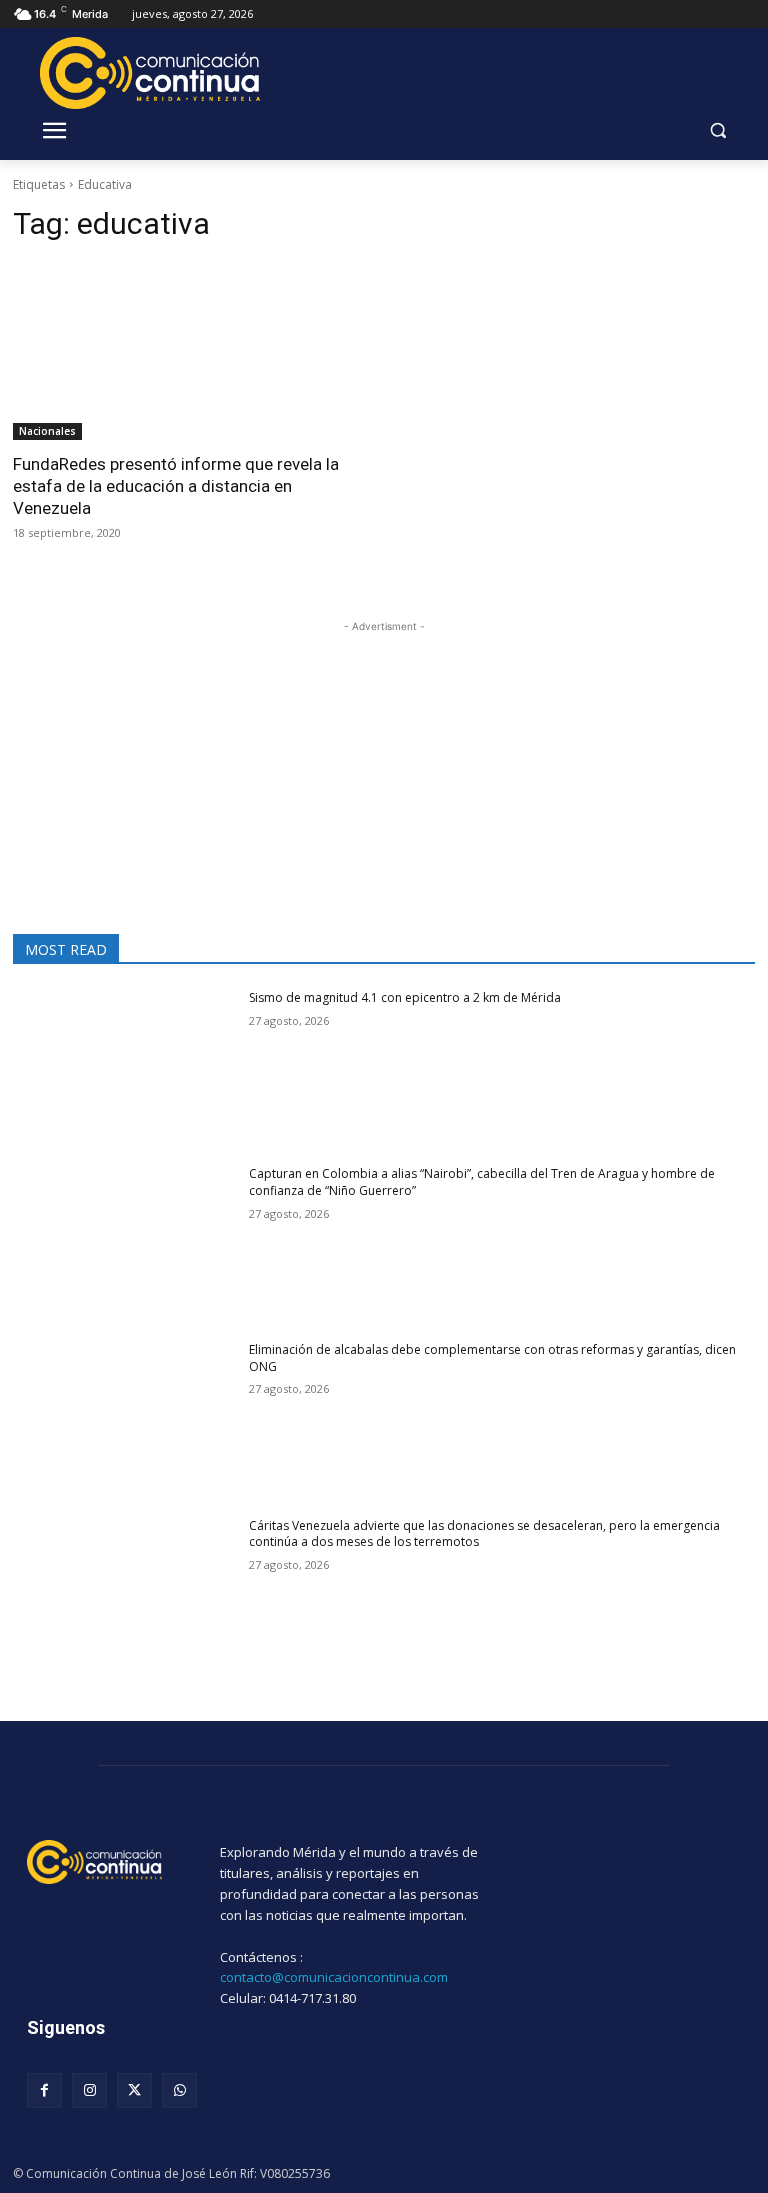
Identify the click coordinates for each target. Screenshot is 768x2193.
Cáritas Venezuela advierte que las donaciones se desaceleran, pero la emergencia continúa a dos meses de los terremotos (484, 1534)
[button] (717, 130)
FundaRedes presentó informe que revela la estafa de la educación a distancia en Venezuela (176, 486)
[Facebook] (44, 2090)
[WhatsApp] (179, 2090)
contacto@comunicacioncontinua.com (334, 1977)
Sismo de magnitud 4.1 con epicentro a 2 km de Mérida (405, 997)
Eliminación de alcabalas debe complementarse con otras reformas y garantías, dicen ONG (492, 1358)
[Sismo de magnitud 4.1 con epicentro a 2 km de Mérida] (124, 1068)
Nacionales (47, 431)
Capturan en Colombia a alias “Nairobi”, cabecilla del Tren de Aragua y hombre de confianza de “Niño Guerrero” (482, 1182)
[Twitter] (134, 2090)
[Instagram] (89, 2090)
